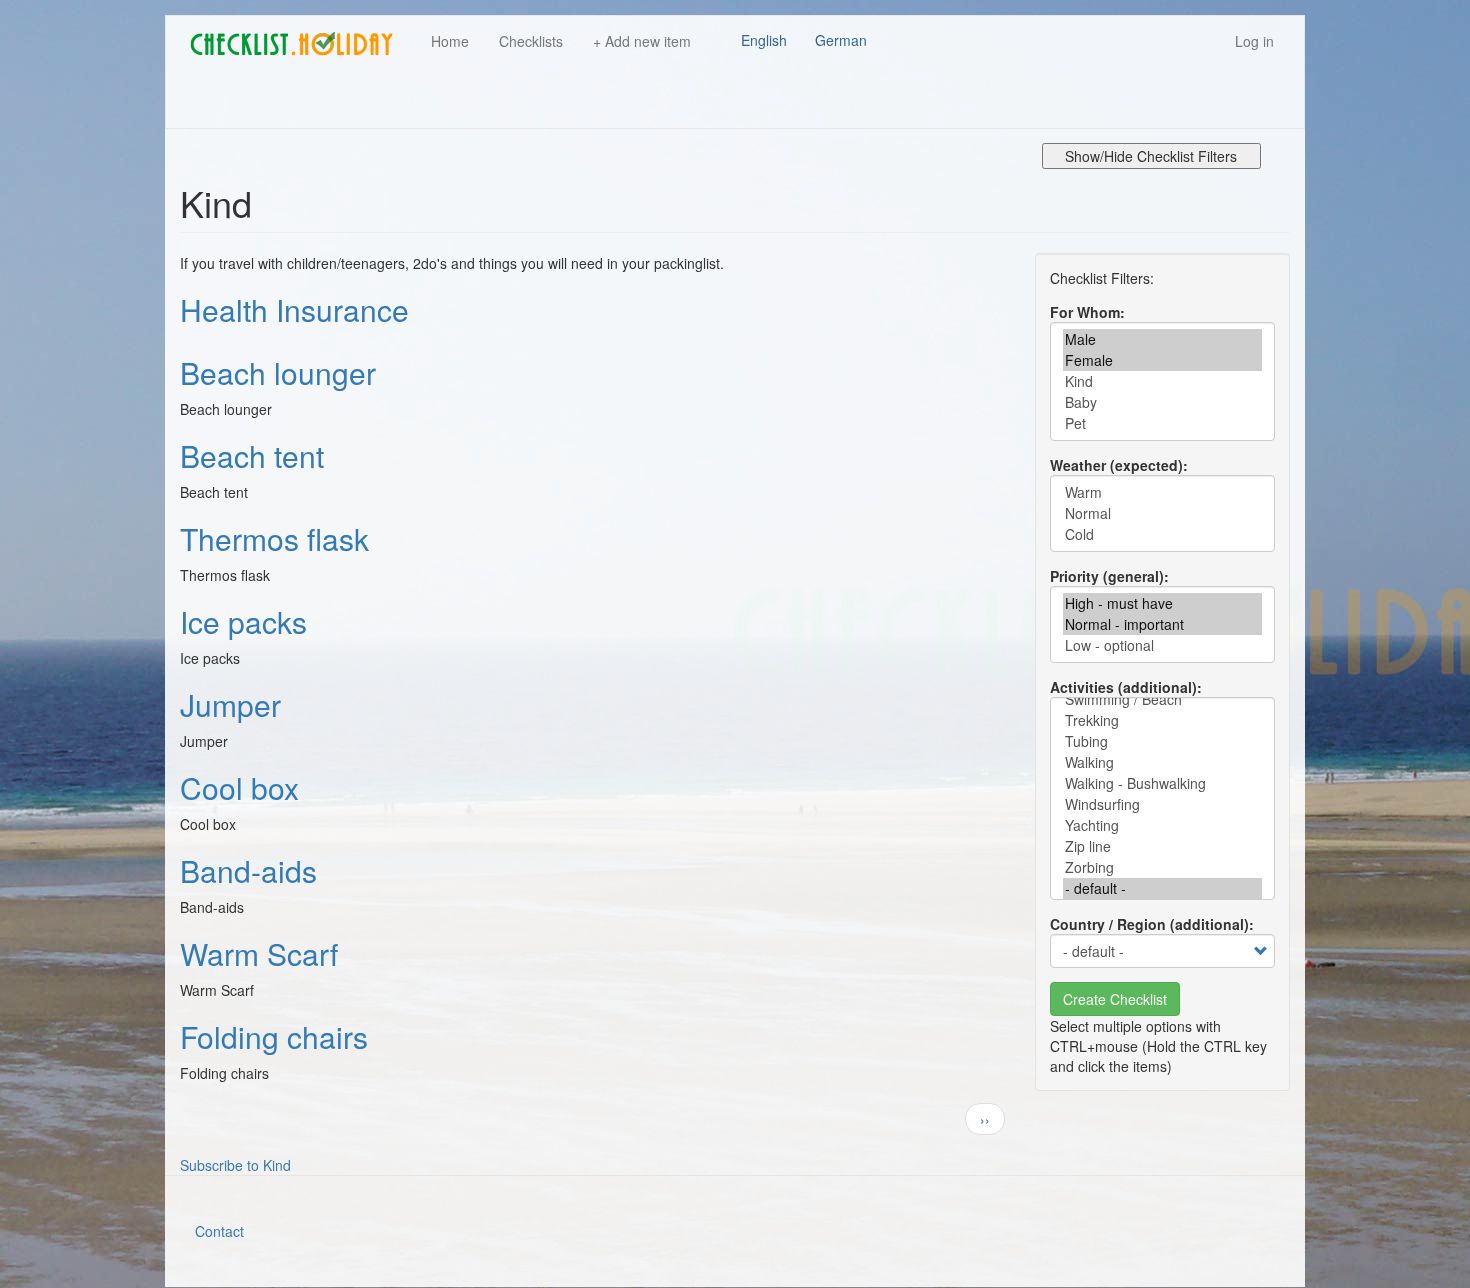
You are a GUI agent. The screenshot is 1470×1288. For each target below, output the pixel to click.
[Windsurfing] (1162, 804)
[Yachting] (1162, 825)
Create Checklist (1115, 999)
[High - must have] (1162, 603)
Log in (1254, 41)
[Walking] (1162, 762)
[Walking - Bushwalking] (1162, 783)
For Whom (1085, 312)
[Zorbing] (1162, 867)
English (764, 40)
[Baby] (1162, 402)
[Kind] (1162, 381)
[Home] (298, 44)
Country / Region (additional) (1149, 924)
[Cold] (1162, 534)
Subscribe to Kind (235, 1165)
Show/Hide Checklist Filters (1151, 156)
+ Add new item (642, 41)
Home (450, 41)
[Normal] (1162, 513)
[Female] (1162, 360)
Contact (219, 1231)
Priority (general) (1107, 576)
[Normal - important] (1162, 624)
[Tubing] (1162, 741)
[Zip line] (1162, 846)
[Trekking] (1162, 720)
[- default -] (1162, 888)
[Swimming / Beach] (1162, 699)
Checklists (531, 41)
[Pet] (1162, 423)
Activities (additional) (1123, 687)
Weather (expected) (1116, 465)
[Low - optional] (1162, 645)
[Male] (1162, 339)
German (841, 40)
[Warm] (1162, 492)
